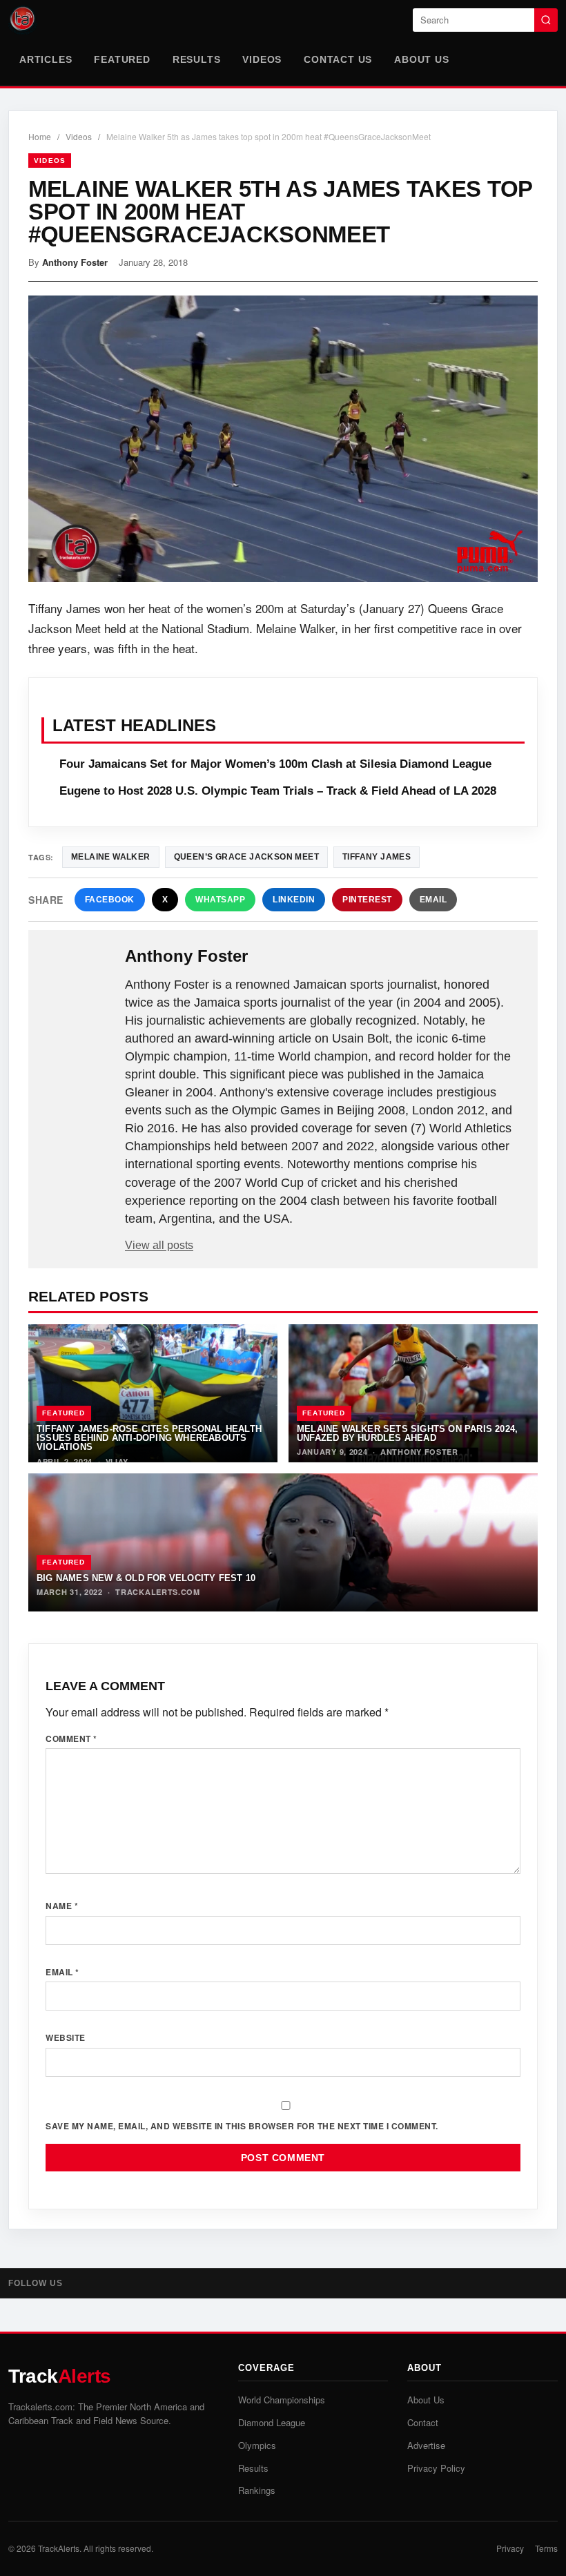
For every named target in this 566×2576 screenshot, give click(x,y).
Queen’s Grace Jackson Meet (246, 857)
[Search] (546, 20)
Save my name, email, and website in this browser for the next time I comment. (242, 2126)
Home (40, 136)
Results (197, 59)
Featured (122, 59)
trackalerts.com (158, 1592)
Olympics (257, 2445)
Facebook (110, 900)
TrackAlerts (59, 2548)
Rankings (257, 2490)
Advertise (426, 2445)
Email (433, 900)
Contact (423, 2422)
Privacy (510, 2548)
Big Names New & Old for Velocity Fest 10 (146, 1578)
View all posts (159, 1245)
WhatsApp (220, 900)
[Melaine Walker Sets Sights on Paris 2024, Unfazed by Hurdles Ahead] (413, 1393)
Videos (262, 59)
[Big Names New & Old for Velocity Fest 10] (283, 1542)
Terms (546, 2548)
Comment (71, 1739)
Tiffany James (377, 857)
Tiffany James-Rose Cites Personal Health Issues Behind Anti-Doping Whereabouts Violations (149, 1438)
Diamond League (272, 2422)
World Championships (282, 2400)
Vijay (117, 1461)
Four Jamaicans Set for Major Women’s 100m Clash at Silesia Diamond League (275, 764)
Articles (46, 59)
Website (66, 2037)
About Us (421, 59)
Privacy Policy (436, 2468)
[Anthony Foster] (78, 978)
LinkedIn (294, 900)
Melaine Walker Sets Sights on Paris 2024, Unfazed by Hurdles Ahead (407, 1433)
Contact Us (338, 59)
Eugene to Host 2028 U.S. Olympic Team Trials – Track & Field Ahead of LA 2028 (278, 791)
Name (62, 1906)
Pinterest (367, 900)
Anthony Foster (75, 262)
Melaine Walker (111, 857)
